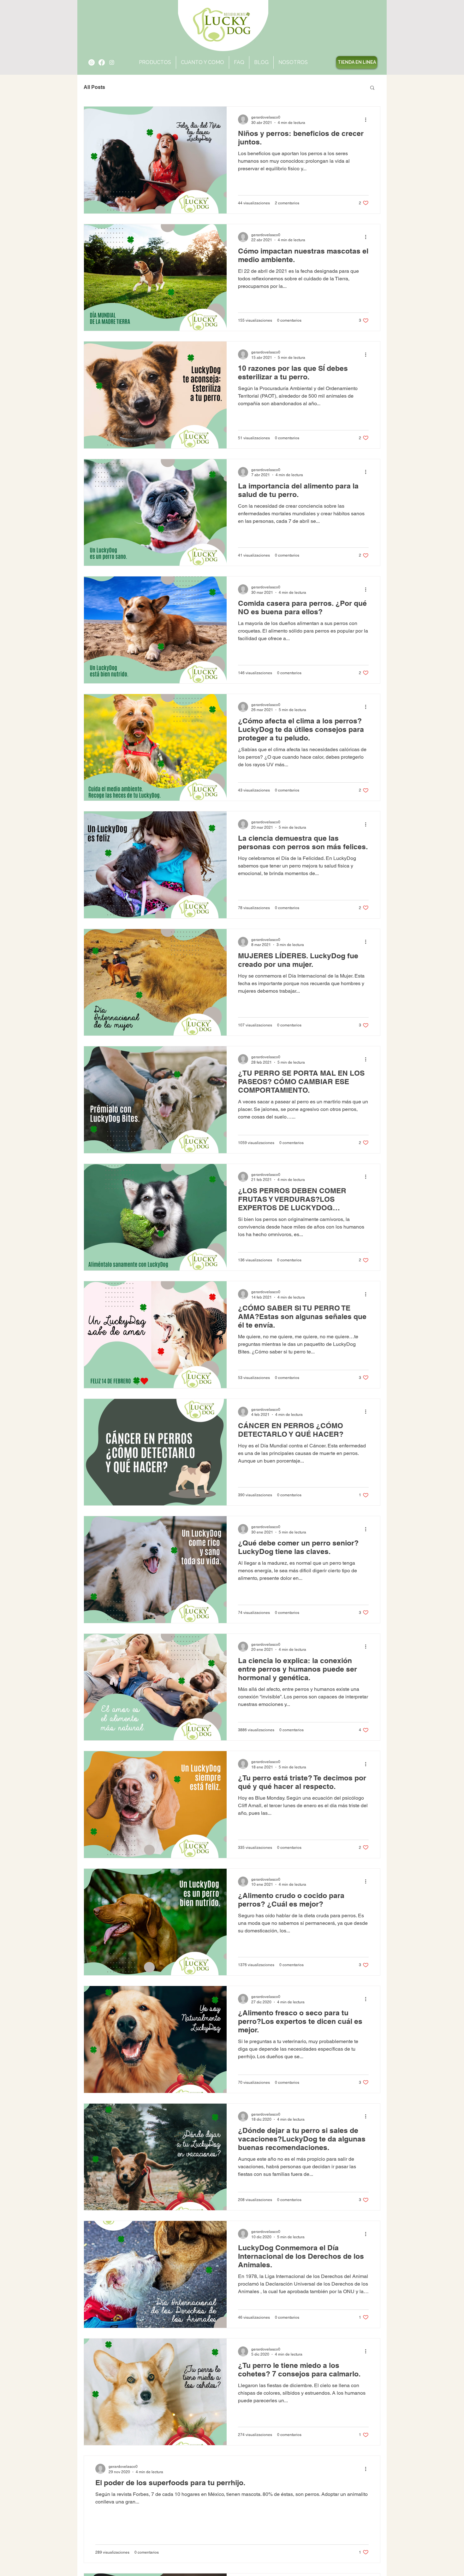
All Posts (94, 87)
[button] (293, 62)
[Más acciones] (368, 120)
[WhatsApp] (92, 62)
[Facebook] (102, 62)
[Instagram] (112, 62)
